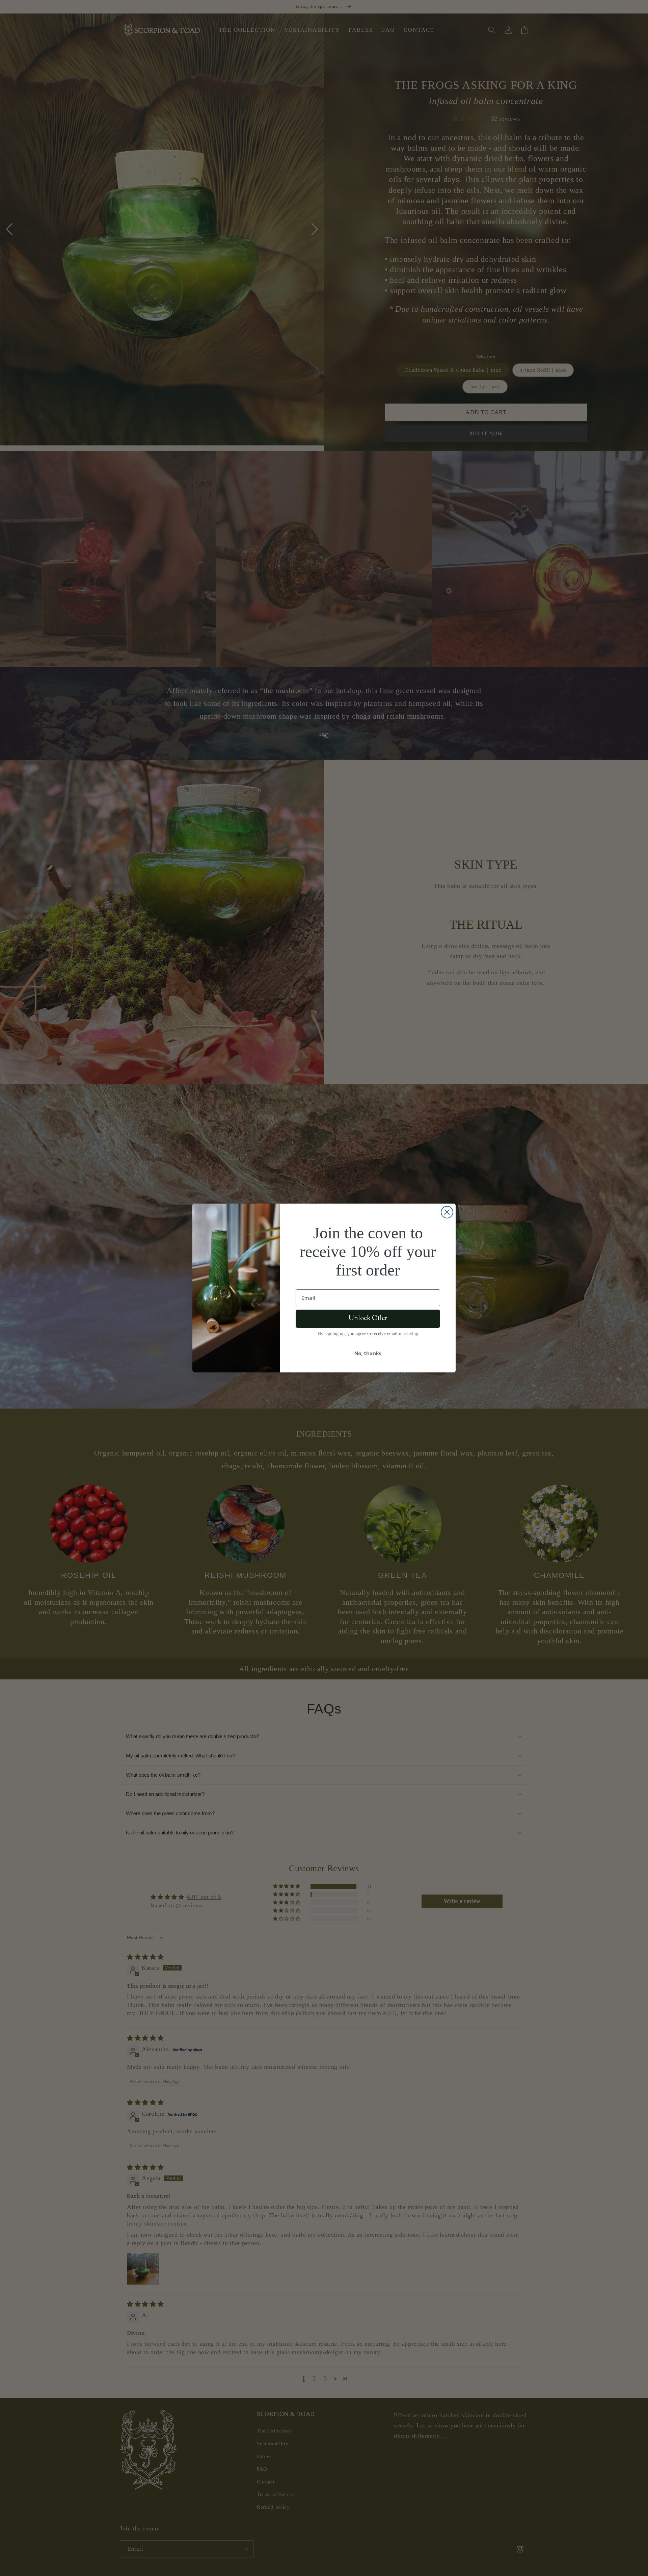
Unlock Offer (368, 1319)
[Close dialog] (447, 1212)
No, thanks (368, 1353)
